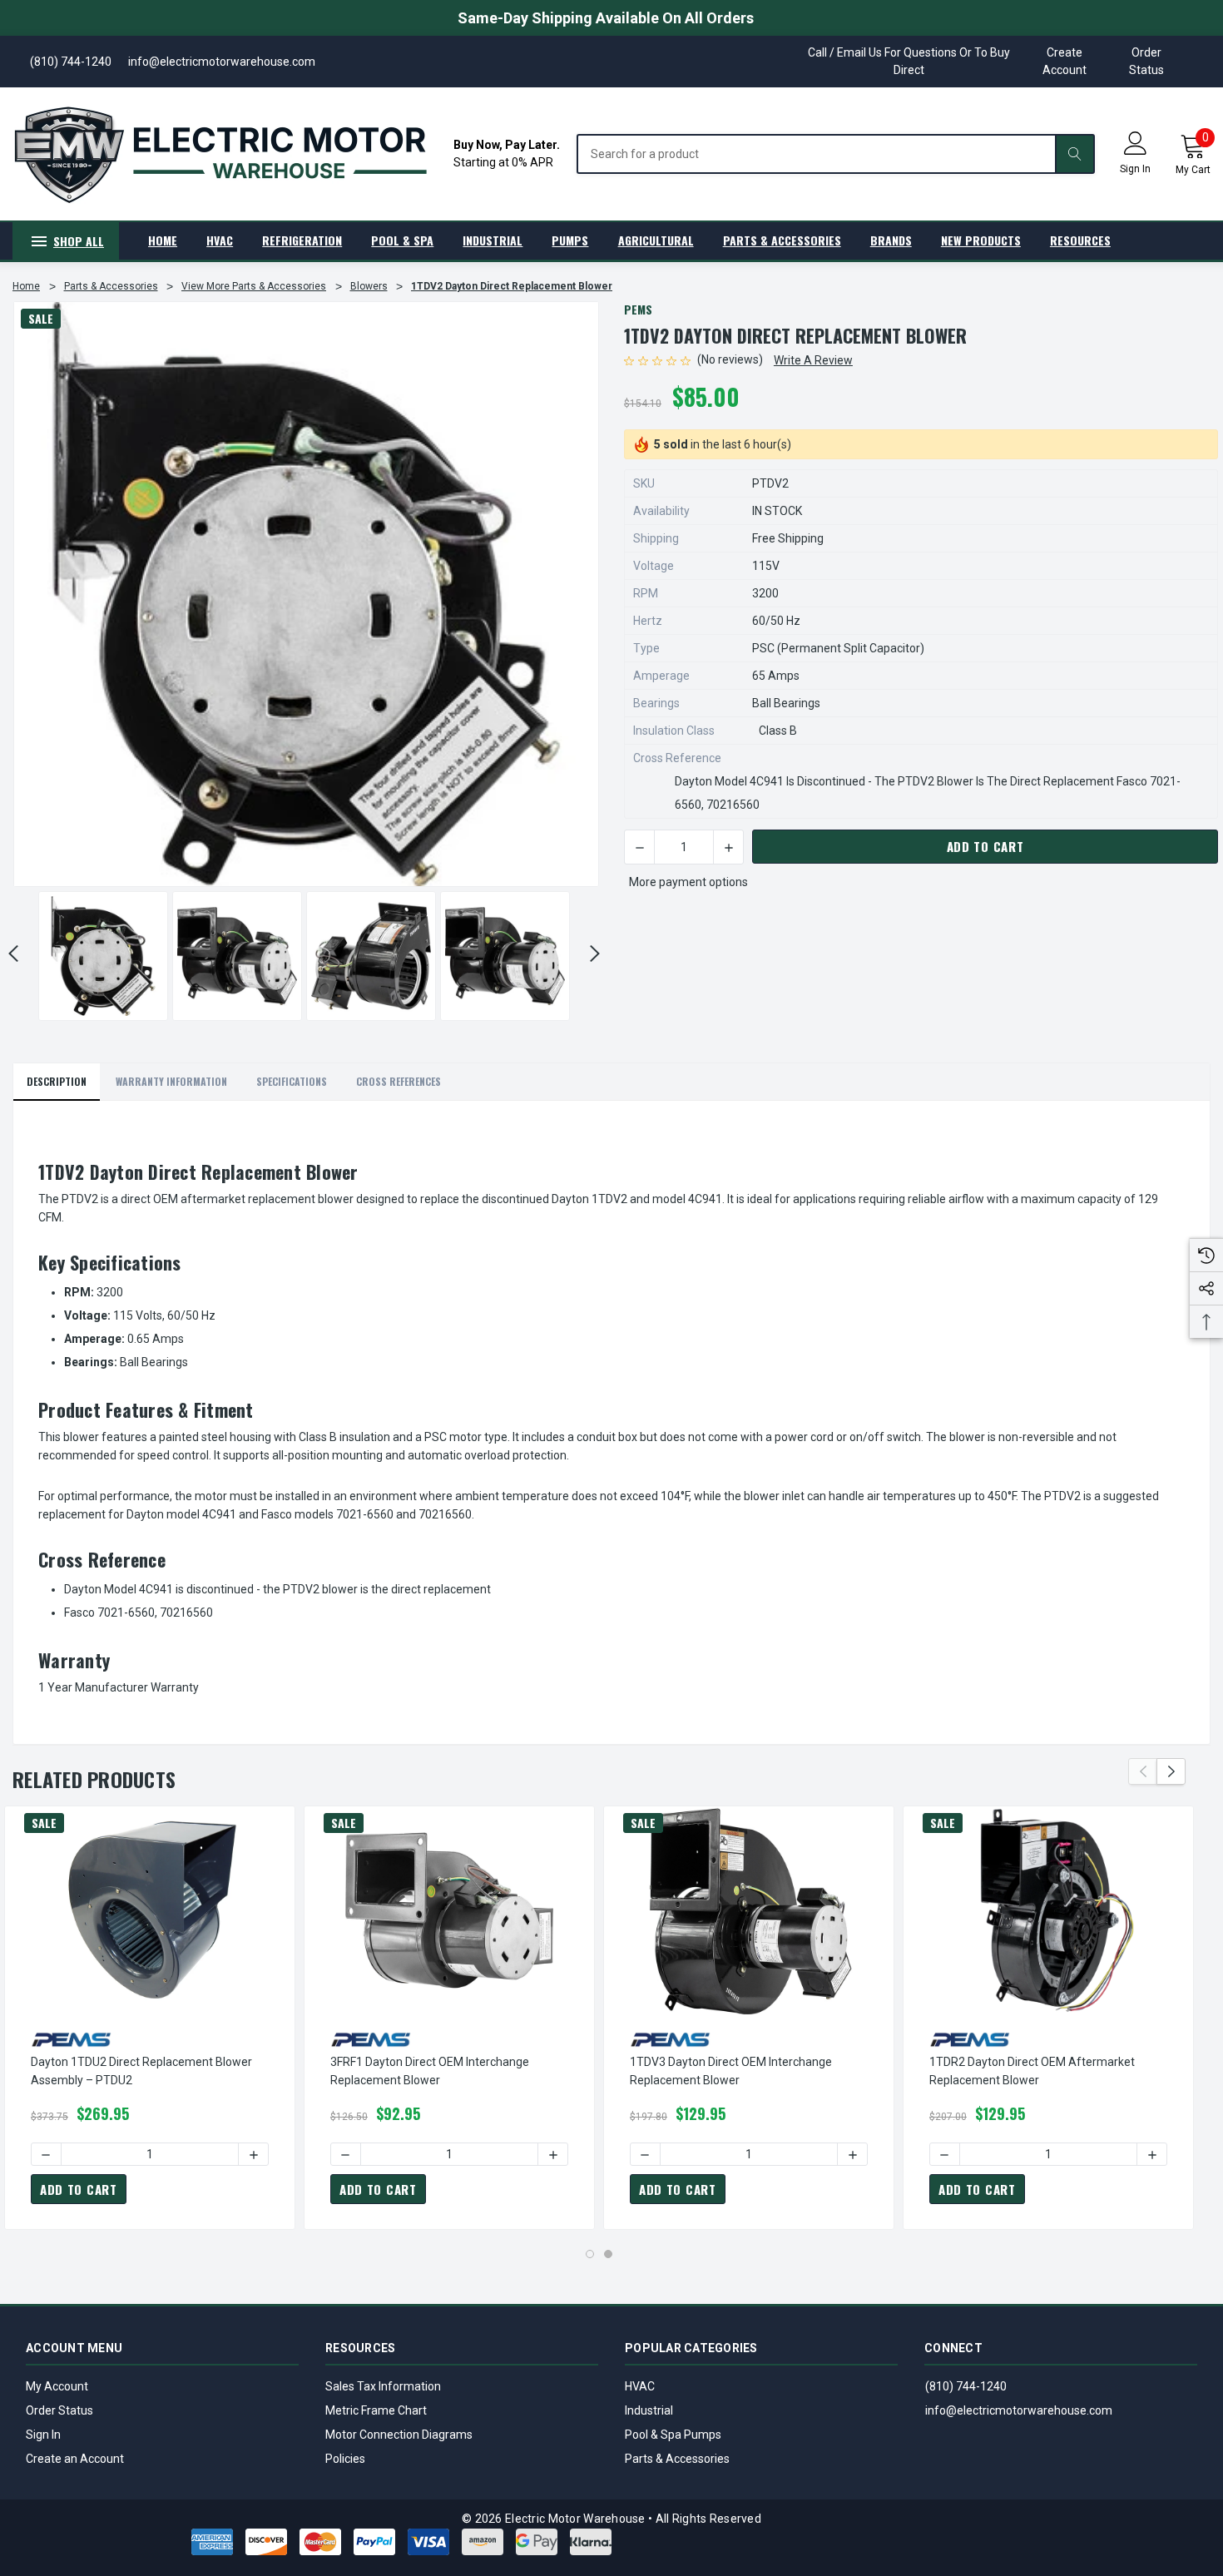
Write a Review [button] (813, 360)
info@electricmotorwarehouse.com (1019, 2410)
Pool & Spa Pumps (673, 2435)
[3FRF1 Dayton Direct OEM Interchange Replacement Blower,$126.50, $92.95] (449, 1910)
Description (57, 1081)
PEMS (638, 309)
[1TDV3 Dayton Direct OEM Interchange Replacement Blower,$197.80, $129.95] (749, 1910)
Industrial (649, 2410)
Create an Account (75, 2459)
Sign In (43, 2435)
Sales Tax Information (383, 2386)
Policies (345, 2459)
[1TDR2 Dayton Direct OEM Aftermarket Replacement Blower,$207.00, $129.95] (1048, 1910)
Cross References (399, 1081)
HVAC (640, 2386)
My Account (57, 2386)
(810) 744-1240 (966, 2386)
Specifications (292, 1081)
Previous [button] (1143, 1771)
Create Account (1065, 61)
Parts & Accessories (677, 2459)
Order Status (1146, 61)
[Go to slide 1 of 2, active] (590, 2254)
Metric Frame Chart (376, 2410)
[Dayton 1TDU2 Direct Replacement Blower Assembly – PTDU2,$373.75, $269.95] (150, 1910)
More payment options (688, 882)
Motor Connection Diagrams (399, 2435)
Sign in (1135, 169)
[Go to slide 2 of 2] (608, 2254)
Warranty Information (171, 1081)
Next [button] (595, 954)
